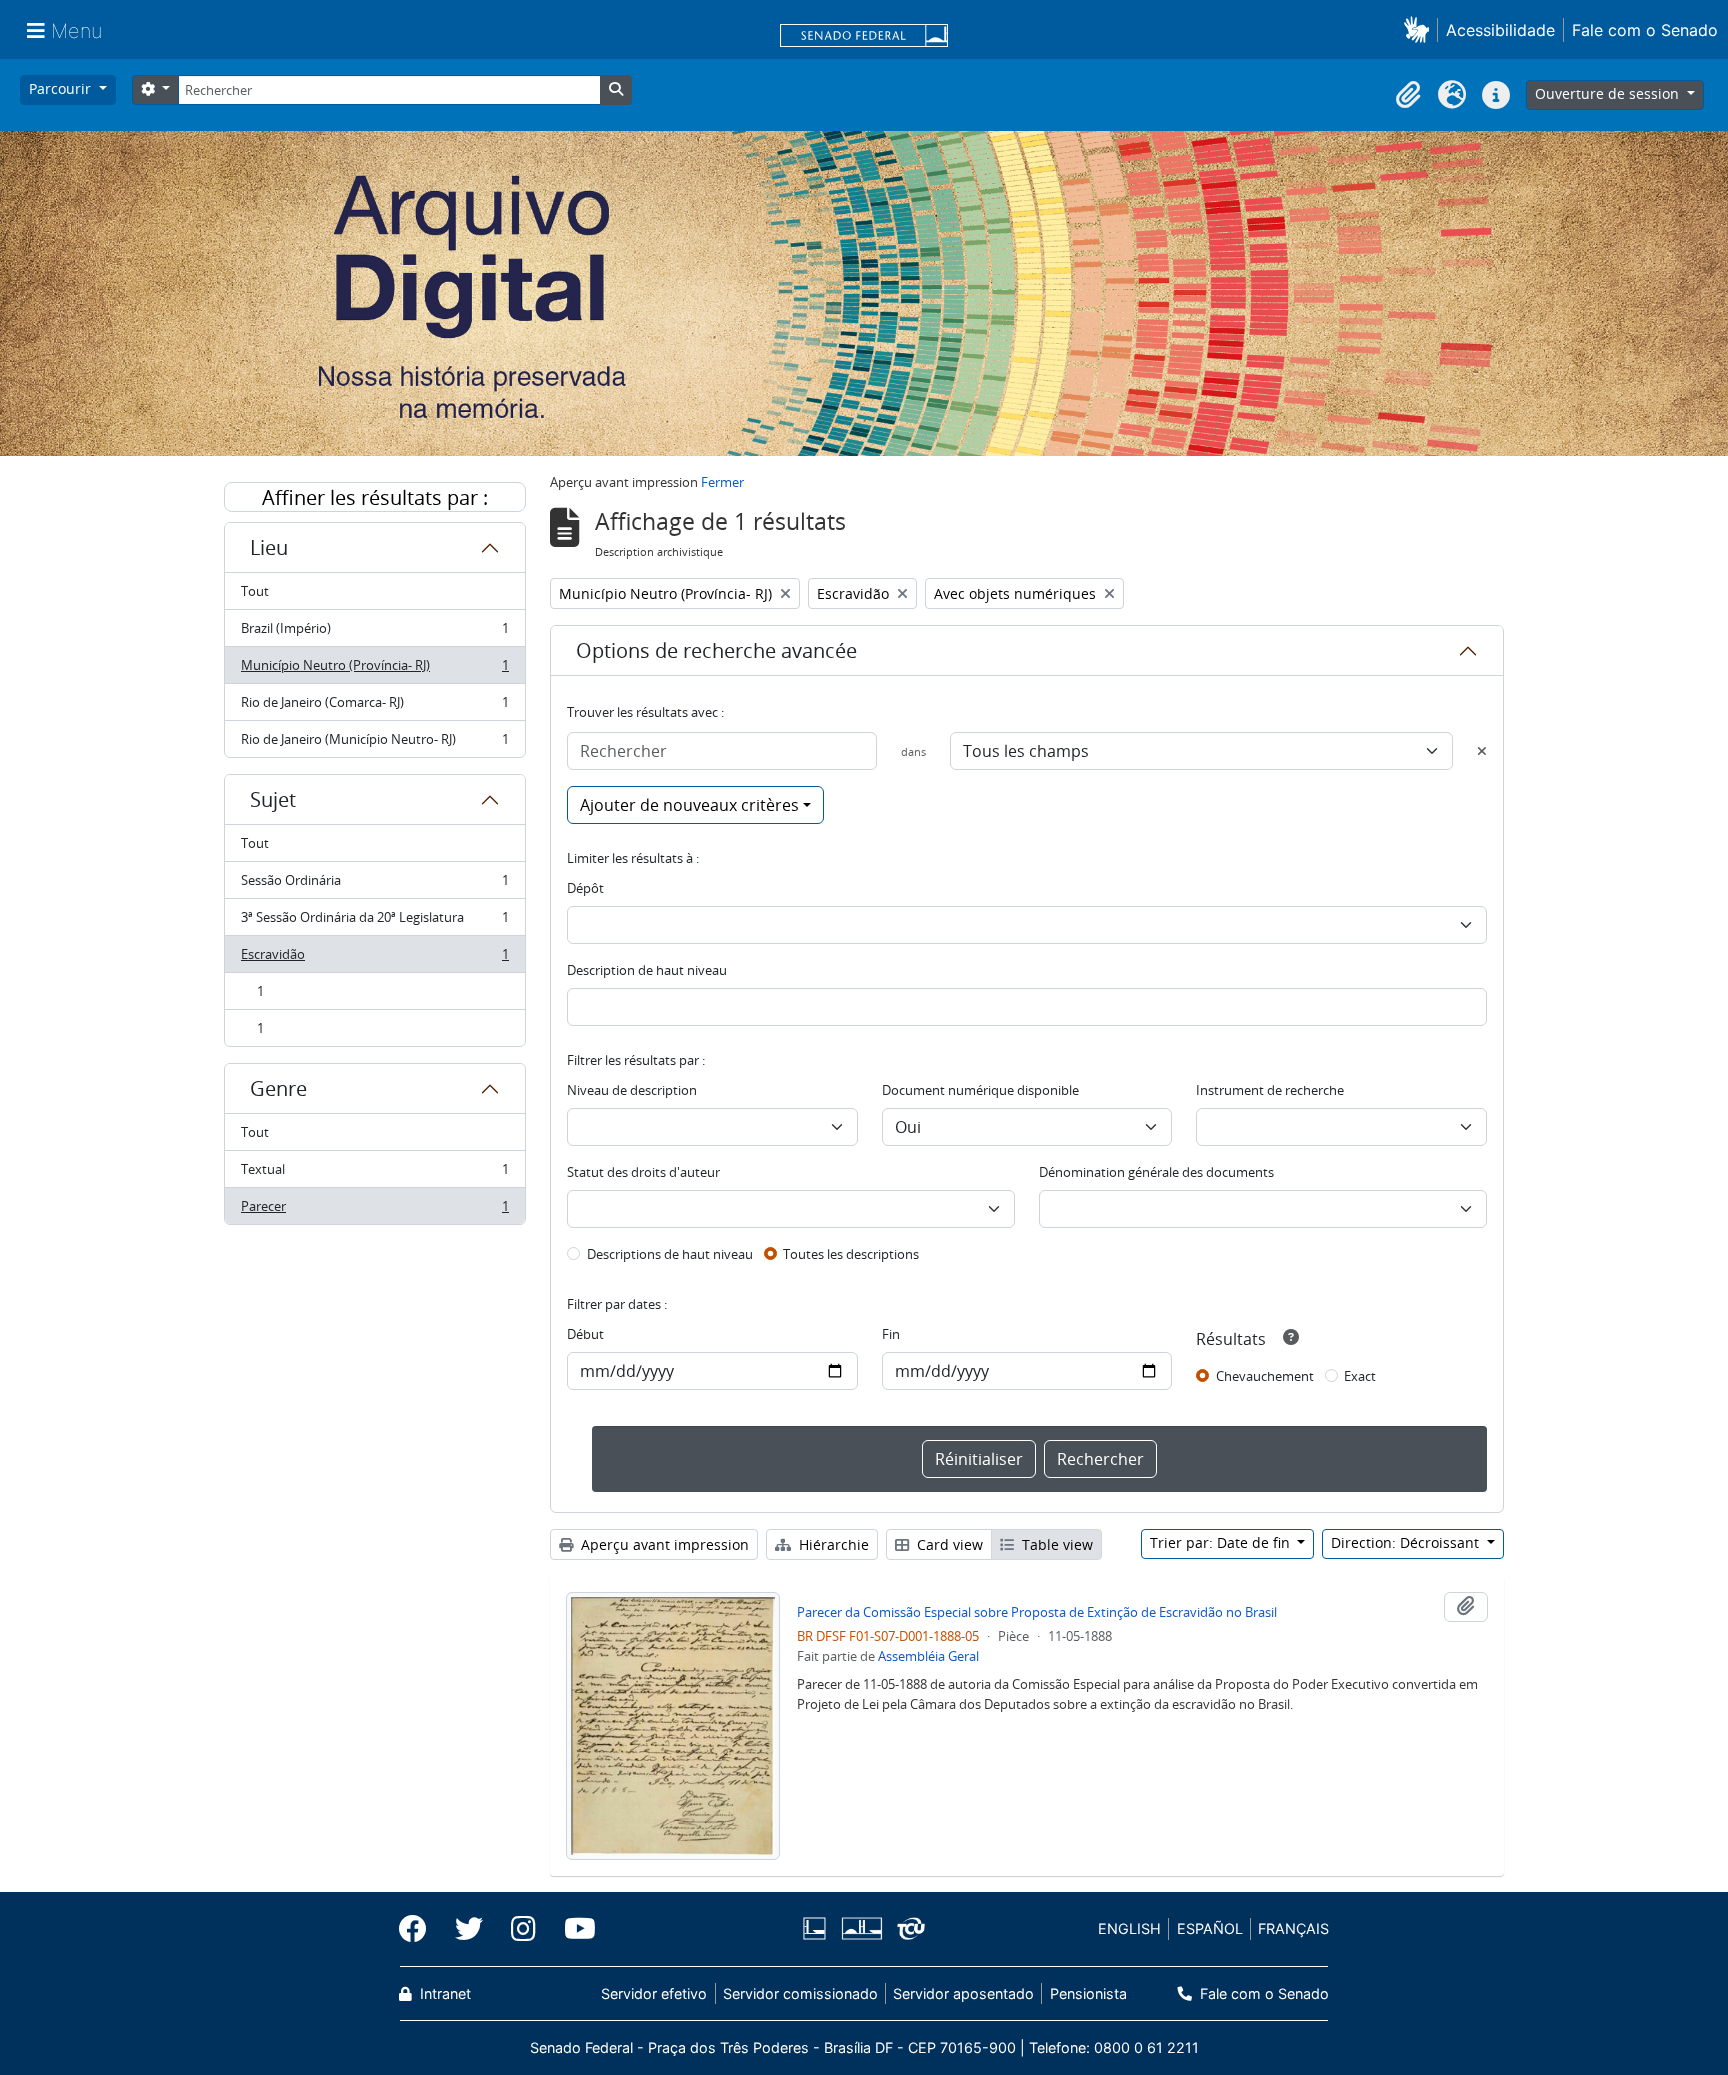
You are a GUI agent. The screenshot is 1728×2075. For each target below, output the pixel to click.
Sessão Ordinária (374, 885)
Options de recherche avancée (716, 650)
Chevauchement (1265, 1376)
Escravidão (374, 959)
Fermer (722, 482)
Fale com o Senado (1645, 30)
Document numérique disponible (980, 1090)
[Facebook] (420, 1929)
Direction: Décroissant (1407, 1542)
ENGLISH (1129, 1928)
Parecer (374, 1210)
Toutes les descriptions (851, 1254)
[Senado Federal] (864, 37)
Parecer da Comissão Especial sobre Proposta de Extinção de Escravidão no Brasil (1037, 1612)
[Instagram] (523, 1929)
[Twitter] (469, 1929)
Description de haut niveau (647, 970)
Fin (891, 1334)
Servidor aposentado (963, 1993)
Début (585, 1334)
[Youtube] (573, 1929)
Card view (948, 1544)
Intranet (443, 1993)
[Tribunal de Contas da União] (907, 1928)
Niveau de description (632, 1090)
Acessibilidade (1500, 30)
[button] (1420, 29)
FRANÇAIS (1293, 1928)
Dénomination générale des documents (1156, 1172)
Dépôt (585, 888)
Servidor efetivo (654, 1993)
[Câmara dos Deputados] (818, 1928)
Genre (278, 1088)
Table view (1055, 1544)
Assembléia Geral (928, 1656)
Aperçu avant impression (663, 1544)
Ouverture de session (1609, 93)
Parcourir (62, 88)
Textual (374, 1174)
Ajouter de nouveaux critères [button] (689, 805)
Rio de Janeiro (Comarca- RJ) (374, 707)
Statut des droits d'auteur (643, 1172)
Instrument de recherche (1270, 1090)
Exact (1360, 1376)
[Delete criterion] (1482, 751)
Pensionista (1088, 1993)
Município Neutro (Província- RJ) (374, 670)
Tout (255, 591)
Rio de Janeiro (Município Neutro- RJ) (374, 743)
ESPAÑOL (1210, 1928)
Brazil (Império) (374, 633)
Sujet (273, 799)
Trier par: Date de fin (1222, 1542)
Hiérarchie (832, 1544)
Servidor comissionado (800, 1993)
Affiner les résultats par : (375, 497)
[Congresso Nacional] (861, 1928)
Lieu (269, 547)
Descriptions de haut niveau (670, 1254)
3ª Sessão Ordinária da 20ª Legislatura (374, 922)
